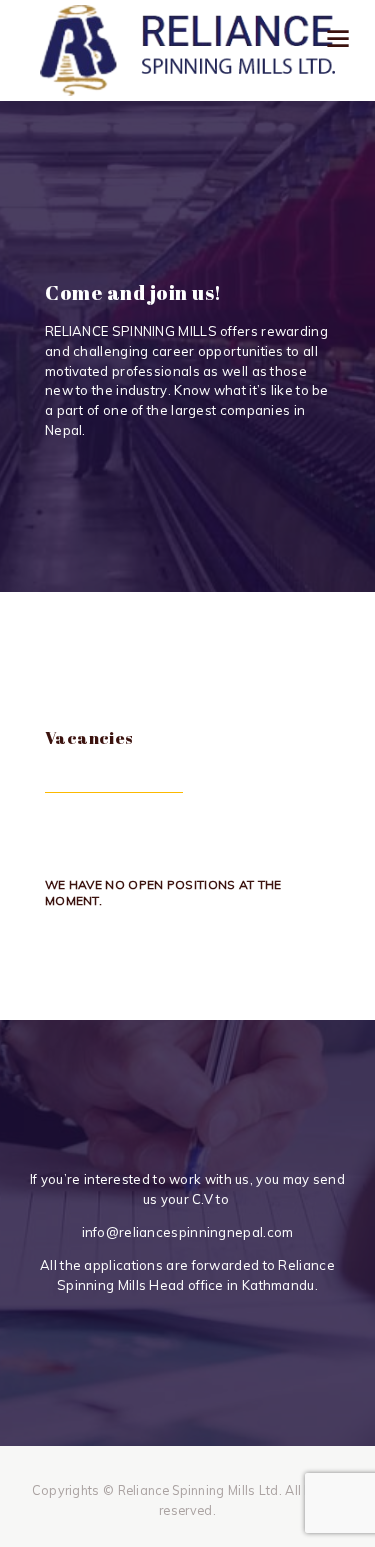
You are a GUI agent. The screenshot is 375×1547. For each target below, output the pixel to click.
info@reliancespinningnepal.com (188, 1232)
